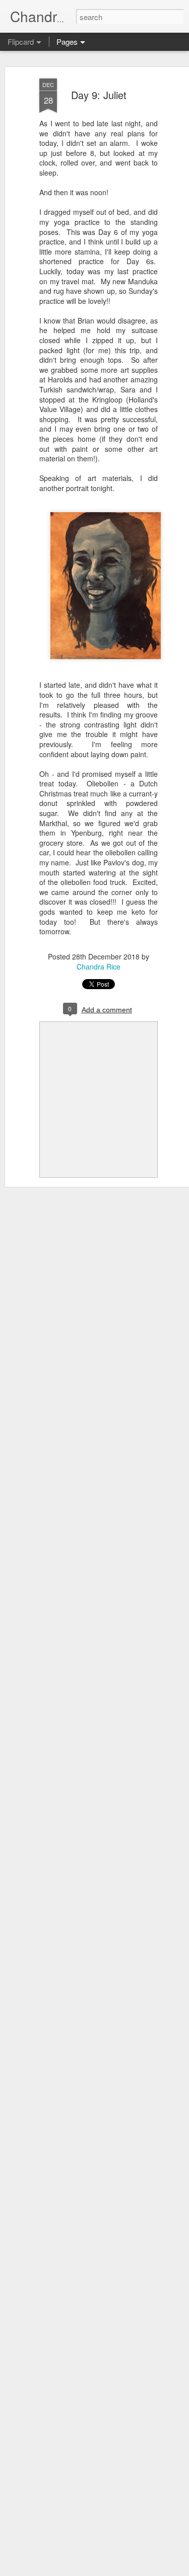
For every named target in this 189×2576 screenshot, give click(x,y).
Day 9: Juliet (99, 95)
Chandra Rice (99, 967)
